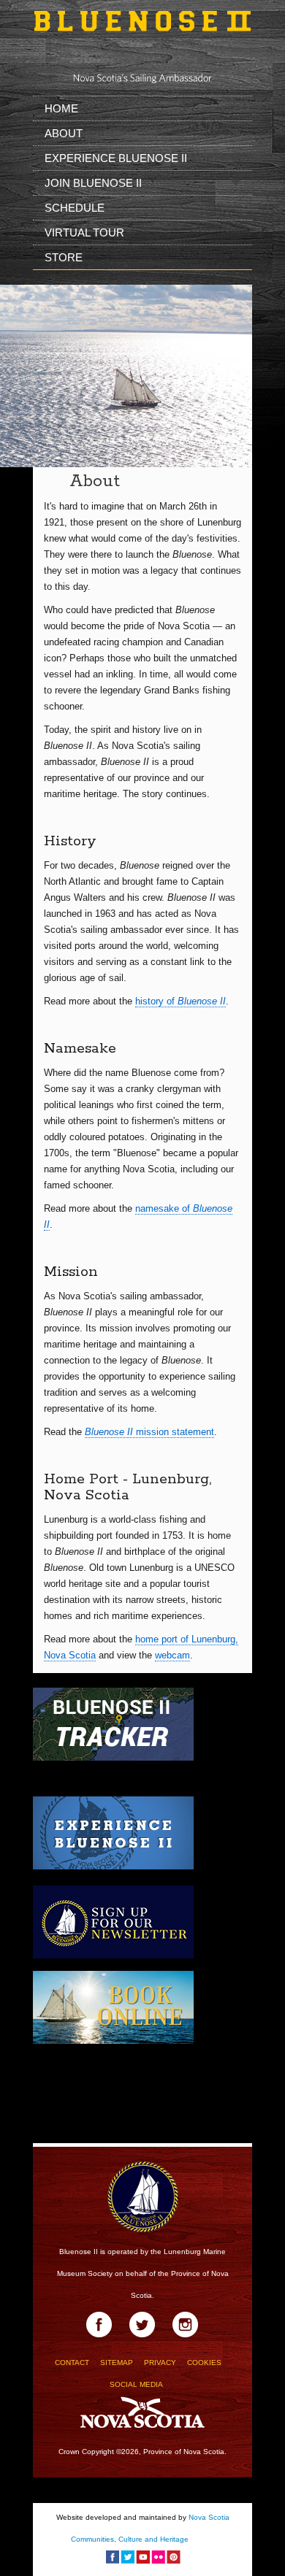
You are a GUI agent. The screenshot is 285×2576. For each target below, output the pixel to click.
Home (61, 108)
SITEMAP (117, 2362)
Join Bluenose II (93, 183)
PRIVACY (160, 2362)
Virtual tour (84, 232)
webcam (172, 1655)
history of (180, 1001)
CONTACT (72, 2362)
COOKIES (204, 2362)
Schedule (75, 208)
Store (64, 257)
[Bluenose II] (142, 35)
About (64, 133)
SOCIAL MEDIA (136, 2384)
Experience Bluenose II (116, 158)
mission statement (149, 1432)
